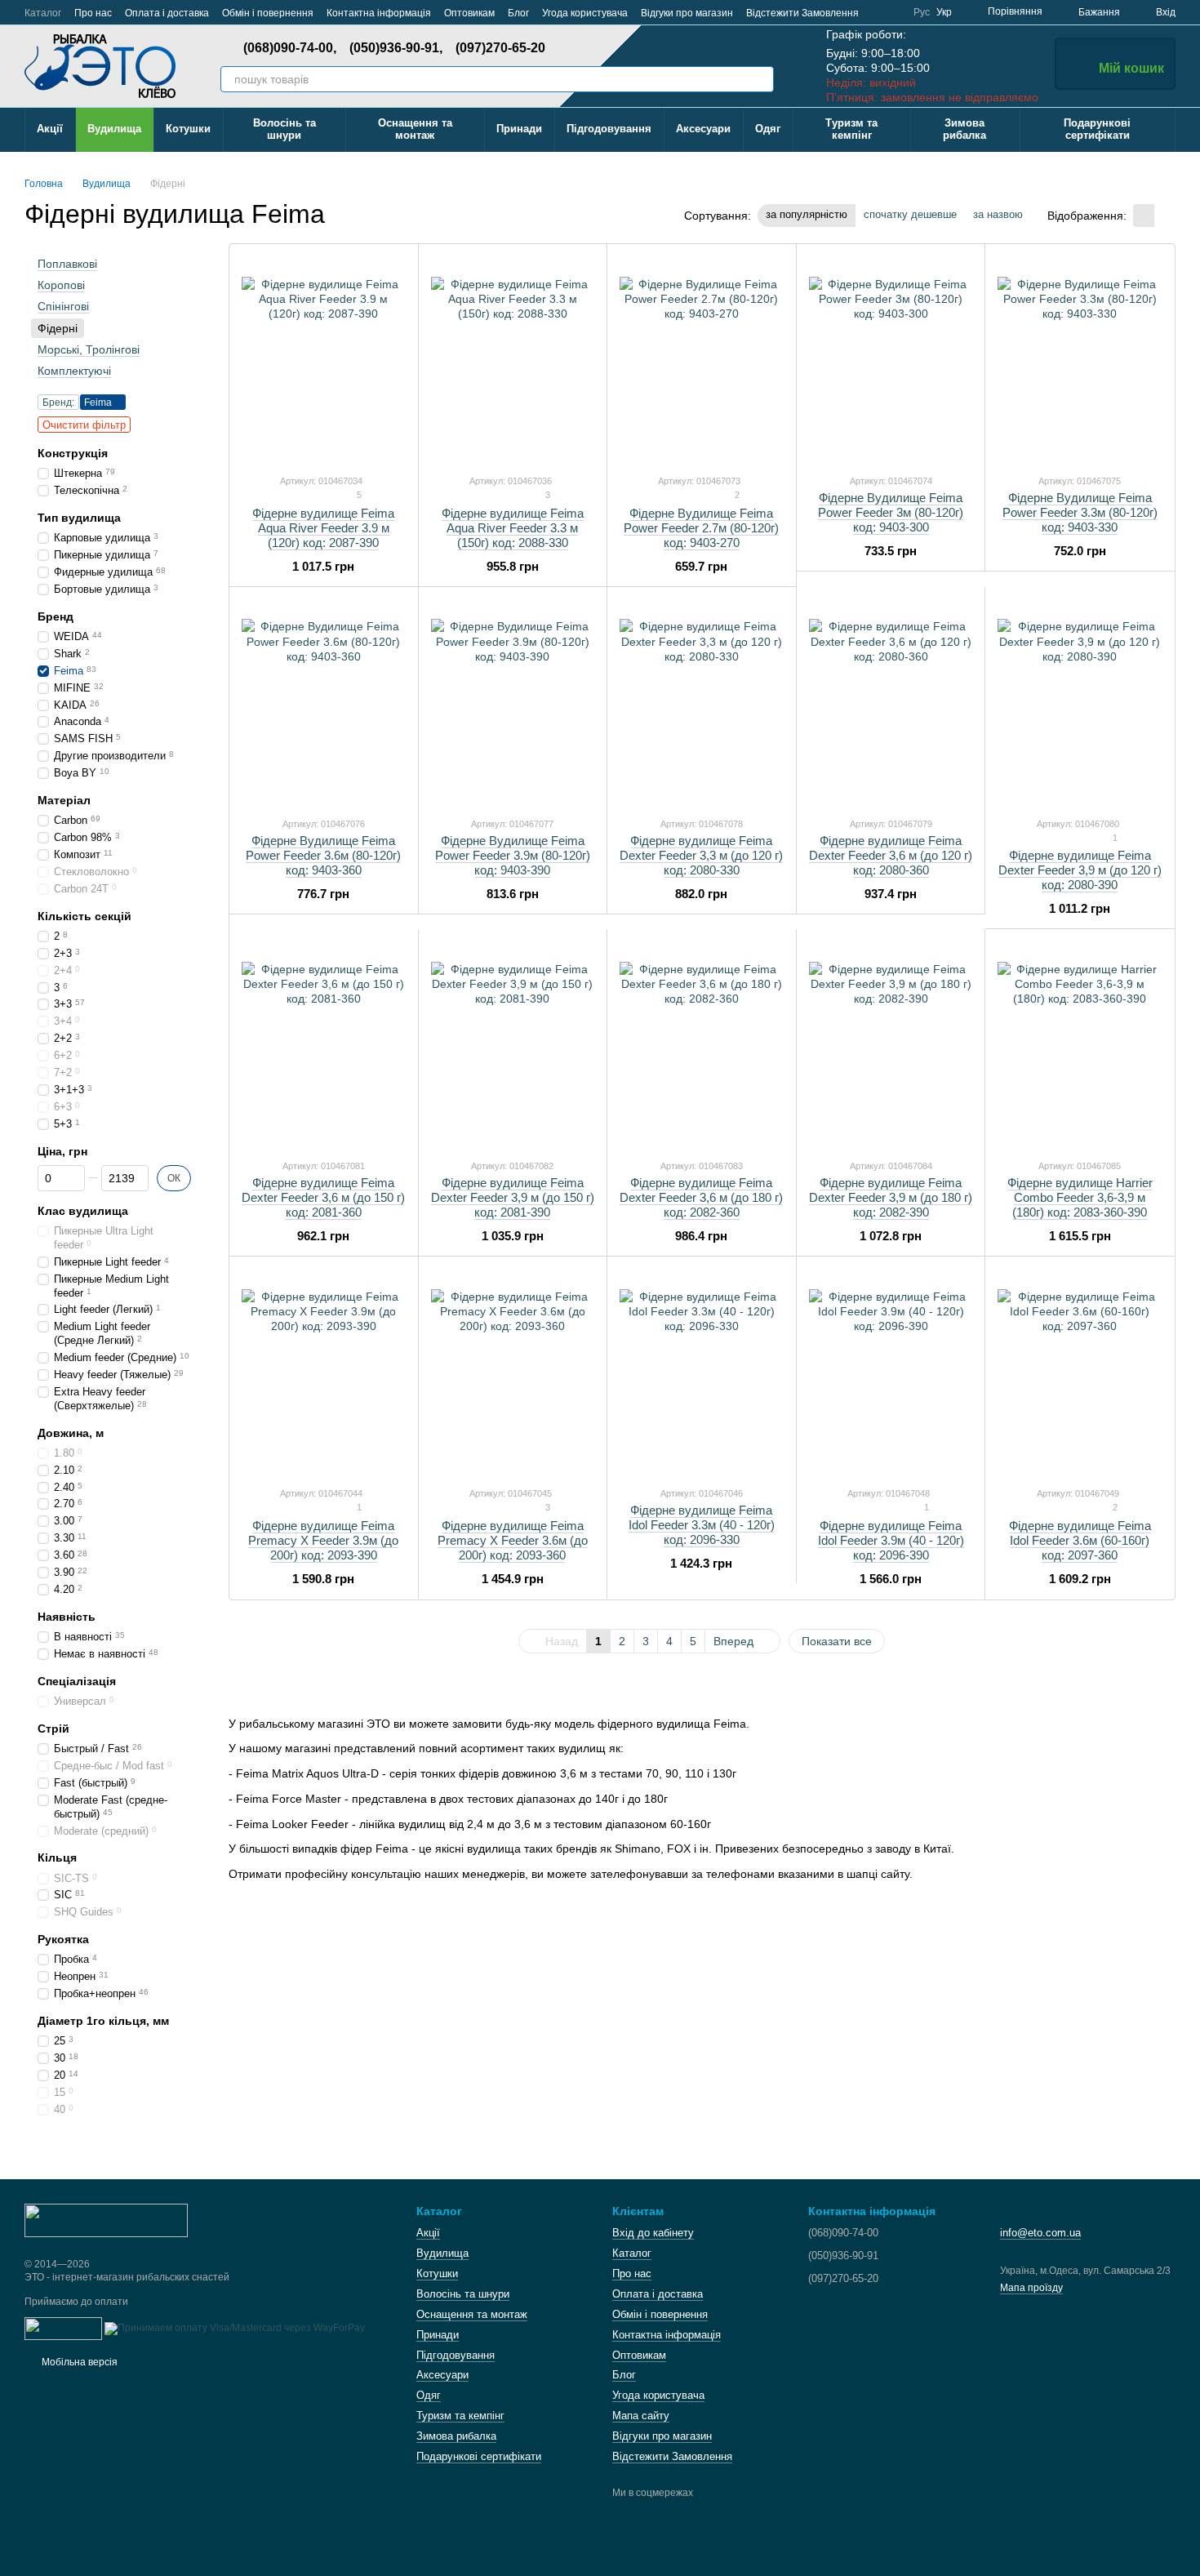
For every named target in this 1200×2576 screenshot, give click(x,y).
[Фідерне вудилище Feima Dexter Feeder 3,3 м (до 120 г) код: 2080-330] (702, 701)
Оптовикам (469, 13)
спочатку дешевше (910, 214)
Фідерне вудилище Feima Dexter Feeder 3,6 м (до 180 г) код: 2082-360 (701, 1197)
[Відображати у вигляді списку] (1165, 215)
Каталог (43, 13)
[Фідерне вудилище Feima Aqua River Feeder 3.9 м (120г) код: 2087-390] (324, 358)
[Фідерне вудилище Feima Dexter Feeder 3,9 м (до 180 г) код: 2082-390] (891, 1043)
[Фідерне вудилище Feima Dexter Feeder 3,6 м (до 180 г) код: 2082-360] (702, 1043)
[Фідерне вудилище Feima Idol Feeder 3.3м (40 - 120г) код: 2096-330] (702, 1371)
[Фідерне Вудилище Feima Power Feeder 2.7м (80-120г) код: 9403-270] (702, 358)
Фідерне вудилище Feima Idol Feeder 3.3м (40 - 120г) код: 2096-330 (702, 1525)
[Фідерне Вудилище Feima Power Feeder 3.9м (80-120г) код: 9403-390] (513, 701)
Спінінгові (63, 307)
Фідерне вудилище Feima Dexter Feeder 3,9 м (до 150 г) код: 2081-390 (513, 1197)
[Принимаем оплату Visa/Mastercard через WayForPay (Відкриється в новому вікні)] (235, 2328)
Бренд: (58, 403)
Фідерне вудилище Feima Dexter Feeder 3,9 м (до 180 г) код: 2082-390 (891, 1197)
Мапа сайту (641, 2416)
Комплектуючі (74, 371)
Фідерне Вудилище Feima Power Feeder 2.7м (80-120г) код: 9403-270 (701, 528)
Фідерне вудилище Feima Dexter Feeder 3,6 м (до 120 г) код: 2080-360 (891, 855)
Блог (518, 13)
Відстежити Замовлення (802, 13)
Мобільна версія (78, 2362)
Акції (50, 129)
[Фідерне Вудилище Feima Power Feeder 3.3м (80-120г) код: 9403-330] (1080, 358)
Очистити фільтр (84, 425)
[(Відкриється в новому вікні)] (63, 2328)
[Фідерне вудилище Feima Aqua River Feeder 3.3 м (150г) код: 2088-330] (513, 358)
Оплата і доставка (167, 13)
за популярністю (807, 214)
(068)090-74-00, (290, 48)
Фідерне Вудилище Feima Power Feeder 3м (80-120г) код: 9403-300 (891, 512)
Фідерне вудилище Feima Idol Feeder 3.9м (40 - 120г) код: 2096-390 (891, 1540)
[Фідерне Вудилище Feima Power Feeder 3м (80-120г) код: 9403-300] (891, 358)
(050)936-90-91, (396, 48)
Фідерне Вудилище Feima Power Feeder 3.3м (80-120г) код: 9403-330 (1080, 512)
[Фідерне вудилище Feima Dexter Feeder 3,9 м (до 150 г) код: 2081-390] (513, 1043)
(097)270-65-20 (500, 48)
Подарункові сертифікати (1097, 129)
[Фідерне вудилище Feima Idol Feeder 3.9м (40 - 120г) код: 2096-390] (891, 1371)
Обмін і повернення (268, 13)
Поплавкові (67, 264)
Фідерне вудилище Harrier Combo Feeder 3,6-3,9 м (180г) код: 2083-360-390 (1080, 1197)
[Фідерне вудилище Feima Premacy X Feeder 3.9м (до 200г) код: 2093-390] (324, 1371)
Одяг (768, 129)
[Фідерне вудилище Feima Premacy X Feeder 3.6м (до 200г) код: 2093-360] (513, 1371)
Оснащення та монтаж (415, 129)
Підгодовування (609, 129)
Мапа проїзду (1031, 2288)
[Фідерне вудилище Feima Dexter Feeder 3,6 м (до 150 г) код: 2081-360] (324, 1043)
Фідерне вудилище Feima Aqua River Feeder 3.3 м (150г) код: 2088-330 (513, 528)
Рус (922, 12)
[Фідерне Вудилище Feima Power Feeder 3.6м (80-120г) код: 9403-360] (324, 701)
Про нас (93, 13)
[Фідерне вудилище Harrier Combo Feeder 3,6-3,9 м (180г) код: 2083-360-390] (1080, 1043)
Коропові (61, 285)
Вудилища (114, 129)
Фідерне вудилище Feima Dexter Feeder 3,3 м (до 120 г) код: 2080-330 (701, 855)
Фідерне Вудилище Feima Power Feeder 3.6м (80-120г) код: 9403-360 (323, 855)
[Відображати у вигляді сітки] (1144, 215)
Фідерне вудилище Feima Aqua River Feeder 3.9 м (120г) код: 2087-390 (323, 528)
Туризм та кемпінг (851, 129)
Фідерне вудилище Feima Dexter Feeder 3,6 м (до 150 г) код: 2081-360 (323, 1197)
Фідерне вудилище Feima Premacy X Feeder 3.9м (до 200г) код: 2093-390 (323, 1540)
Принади (519, 129)
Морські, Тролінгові (89, 349)
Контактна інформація (379, 13)
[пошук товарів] (761, 79)
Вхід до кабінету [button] (653, 2233)
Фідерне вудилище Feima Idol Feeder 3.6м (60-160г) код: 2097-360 (1080, 1540)
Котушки (188, 129)
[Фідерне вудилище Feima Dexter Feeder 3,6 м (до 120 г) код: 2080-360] (891, 701)
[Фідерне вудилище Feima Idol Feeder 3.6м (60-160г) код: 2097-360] (1080, 1371)
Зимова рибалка (964, 129)
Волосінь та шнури (284, 129)
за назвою (998, 214)
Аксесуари (703, 129)
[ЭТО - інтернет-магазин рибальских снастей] (106, 2220)
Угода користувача (585, 13)
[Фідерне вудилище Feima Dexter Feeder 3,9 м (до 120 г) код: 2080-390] (1080, 701)
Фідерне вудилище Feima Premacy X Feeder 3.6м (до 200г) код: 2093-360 (513, 1540)
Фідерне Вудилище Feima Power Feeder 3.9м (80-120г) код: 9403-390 (513, 855)
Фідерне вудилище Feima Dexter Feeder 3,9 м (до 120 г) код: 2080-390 (1080, 870)
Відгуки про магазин (687, 13)
